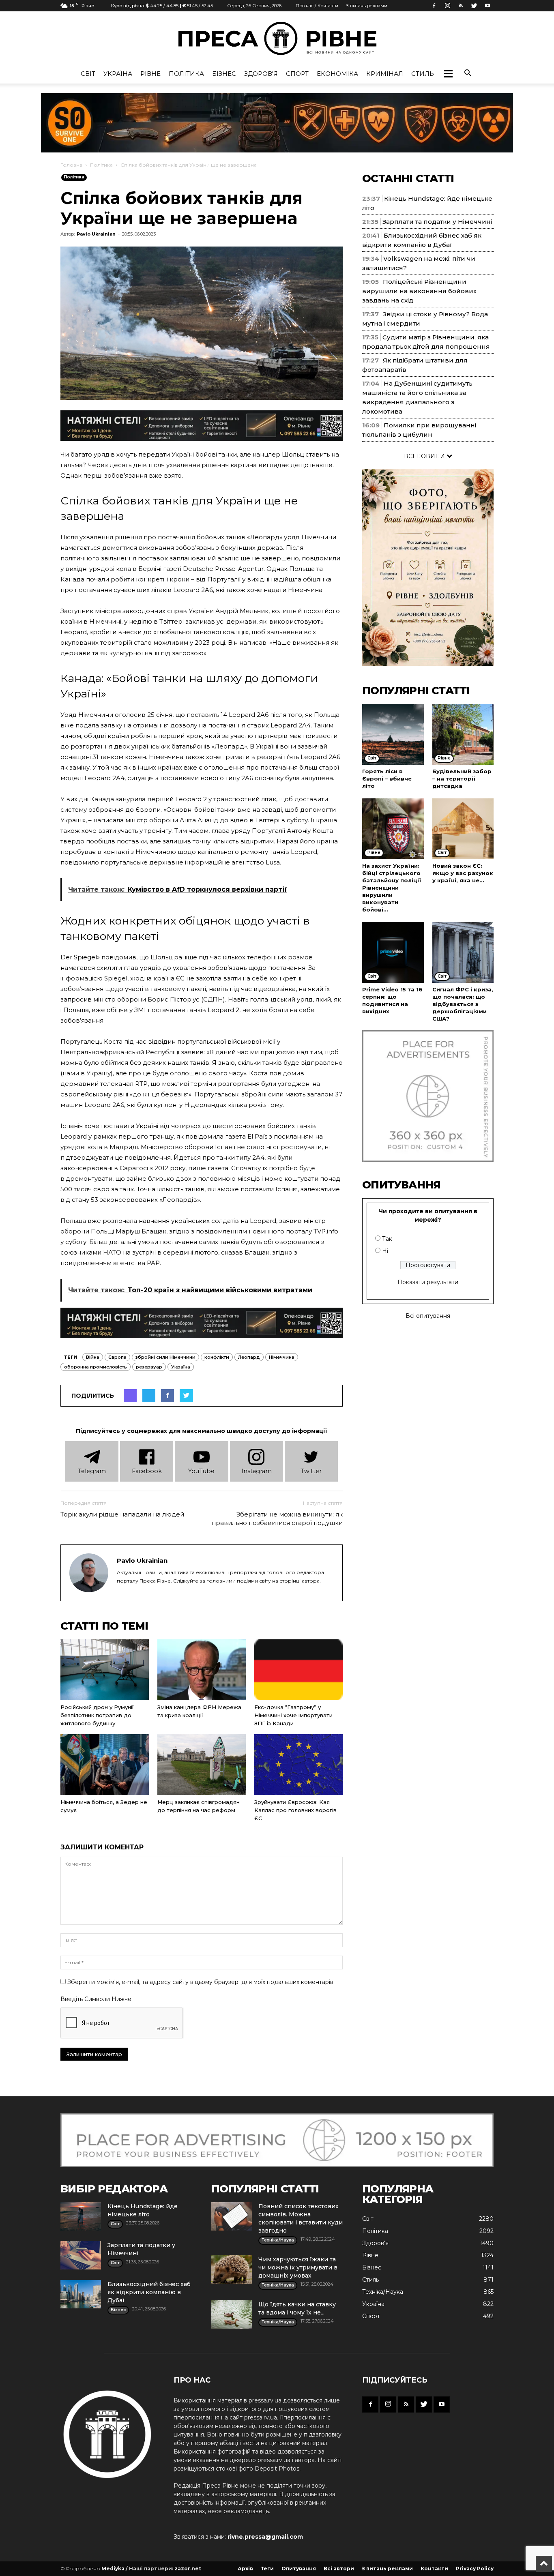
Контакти (434, 2568)
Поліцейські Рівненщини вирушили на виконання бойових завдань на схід (419, 291)
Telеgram (92, 1471)
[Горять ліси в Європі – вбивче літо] (393, 734)
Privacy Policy (475, 2568)
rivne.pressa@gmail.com (265, 2537)
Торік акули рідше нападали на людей (122, 1514)
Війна (93, 1357)
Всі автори (339, 2568)
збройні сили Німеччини (165, 1357)
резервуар (149, 1367)
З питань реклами (367, 6)
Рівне (150, 74)
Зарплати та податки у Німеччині (437, 222)
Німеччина (282, 1357)
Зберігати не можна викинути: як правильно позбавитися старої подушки (277, 1519)
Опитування (299, 2568)
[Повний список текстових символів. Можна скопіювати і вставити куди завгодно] (232, 2216)
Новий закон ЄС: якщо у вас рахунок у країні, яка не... (463, 873)
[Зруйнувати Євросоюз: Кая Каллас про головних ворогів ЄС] (298, 1765)
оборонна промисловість (96, 1367)
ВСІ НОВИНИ (425, 456)
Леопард (249, 1357)
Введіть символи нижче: (97, 1999)
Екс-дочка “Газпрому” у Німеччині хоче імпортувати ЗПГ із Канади (293, 1715)
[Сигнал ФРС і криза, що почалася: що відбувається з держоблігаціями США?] (463, 952)
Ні (385, 1251)
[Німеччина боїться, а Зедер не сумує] (105, 1765)
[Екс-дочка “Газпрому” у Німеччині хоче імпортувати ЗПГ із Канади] (298, 1670)
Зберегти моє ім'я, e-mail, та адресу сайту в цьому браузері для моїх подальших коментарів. (201, 1982)
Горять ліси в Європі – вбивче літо (387, 779)
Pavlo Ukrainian (96, 234)
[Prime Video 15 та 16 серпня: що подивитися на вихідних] (393, 952)
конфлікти (217, 1357)
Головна (71, 165)
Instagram (257, 1471)
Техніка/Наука (383, 2292)
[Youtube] (487, 6)
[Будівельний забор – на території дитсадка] (463, 734)
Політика (186, 74)
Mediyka (113, 2568)
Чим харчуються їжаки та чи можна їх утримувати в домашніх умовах (298, 2267)
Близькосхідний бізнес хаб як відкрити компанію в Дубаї (149, 2292)
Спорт (297, 74)
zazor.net (188, 2568)
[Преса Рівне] (277, 38)
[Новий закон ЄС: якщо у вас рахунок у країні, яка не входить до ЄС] (463, 829)
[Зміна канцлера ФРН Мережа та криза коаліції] (202, 1670)
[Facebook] (434, 6)
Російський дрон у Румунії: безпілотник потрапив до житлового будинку (98, 1715)
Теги (267, 2568)
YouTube (201, 1471)
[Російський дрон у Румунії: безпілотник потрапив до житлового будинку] (105, 1670)
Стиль (423, 74)
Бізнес (224, 74)
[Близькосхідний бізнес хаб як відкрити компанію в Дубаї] (81, 2294)
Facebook (147, 1471)
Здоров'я (261, 74)
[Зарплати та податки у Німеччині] (81, 2255)
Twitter (311, 1471)
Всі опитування (428, 1316)
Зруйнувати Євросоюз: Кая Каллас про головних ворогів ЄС (295, 1810)
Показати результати (428, 1282)
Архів (245, 2568)
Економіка (337, 74)
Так (387, 1239)
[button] (448, 74)
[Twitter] (474, 6)
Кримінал (385, 74)
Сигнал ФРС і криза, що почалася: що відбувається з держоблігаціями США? (463, 1004)
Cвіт (88, 74)
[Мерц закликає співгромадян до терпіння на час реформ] (202, 1765)
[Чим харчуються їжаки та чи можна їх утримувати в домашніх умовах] (232, 2269)
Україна (118, 74)
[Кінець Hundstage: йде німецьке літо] (81, 2216)
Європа (117, 1357)
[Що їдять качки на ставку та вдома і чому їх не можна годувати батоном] (232, 2314)
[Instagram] (447, 6)
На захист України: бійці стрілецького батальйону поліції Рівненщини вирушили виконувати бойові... (392, 888)
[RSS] (461, 6)
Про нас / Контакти (317, 6)
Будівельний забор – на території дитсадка (462, 779)
